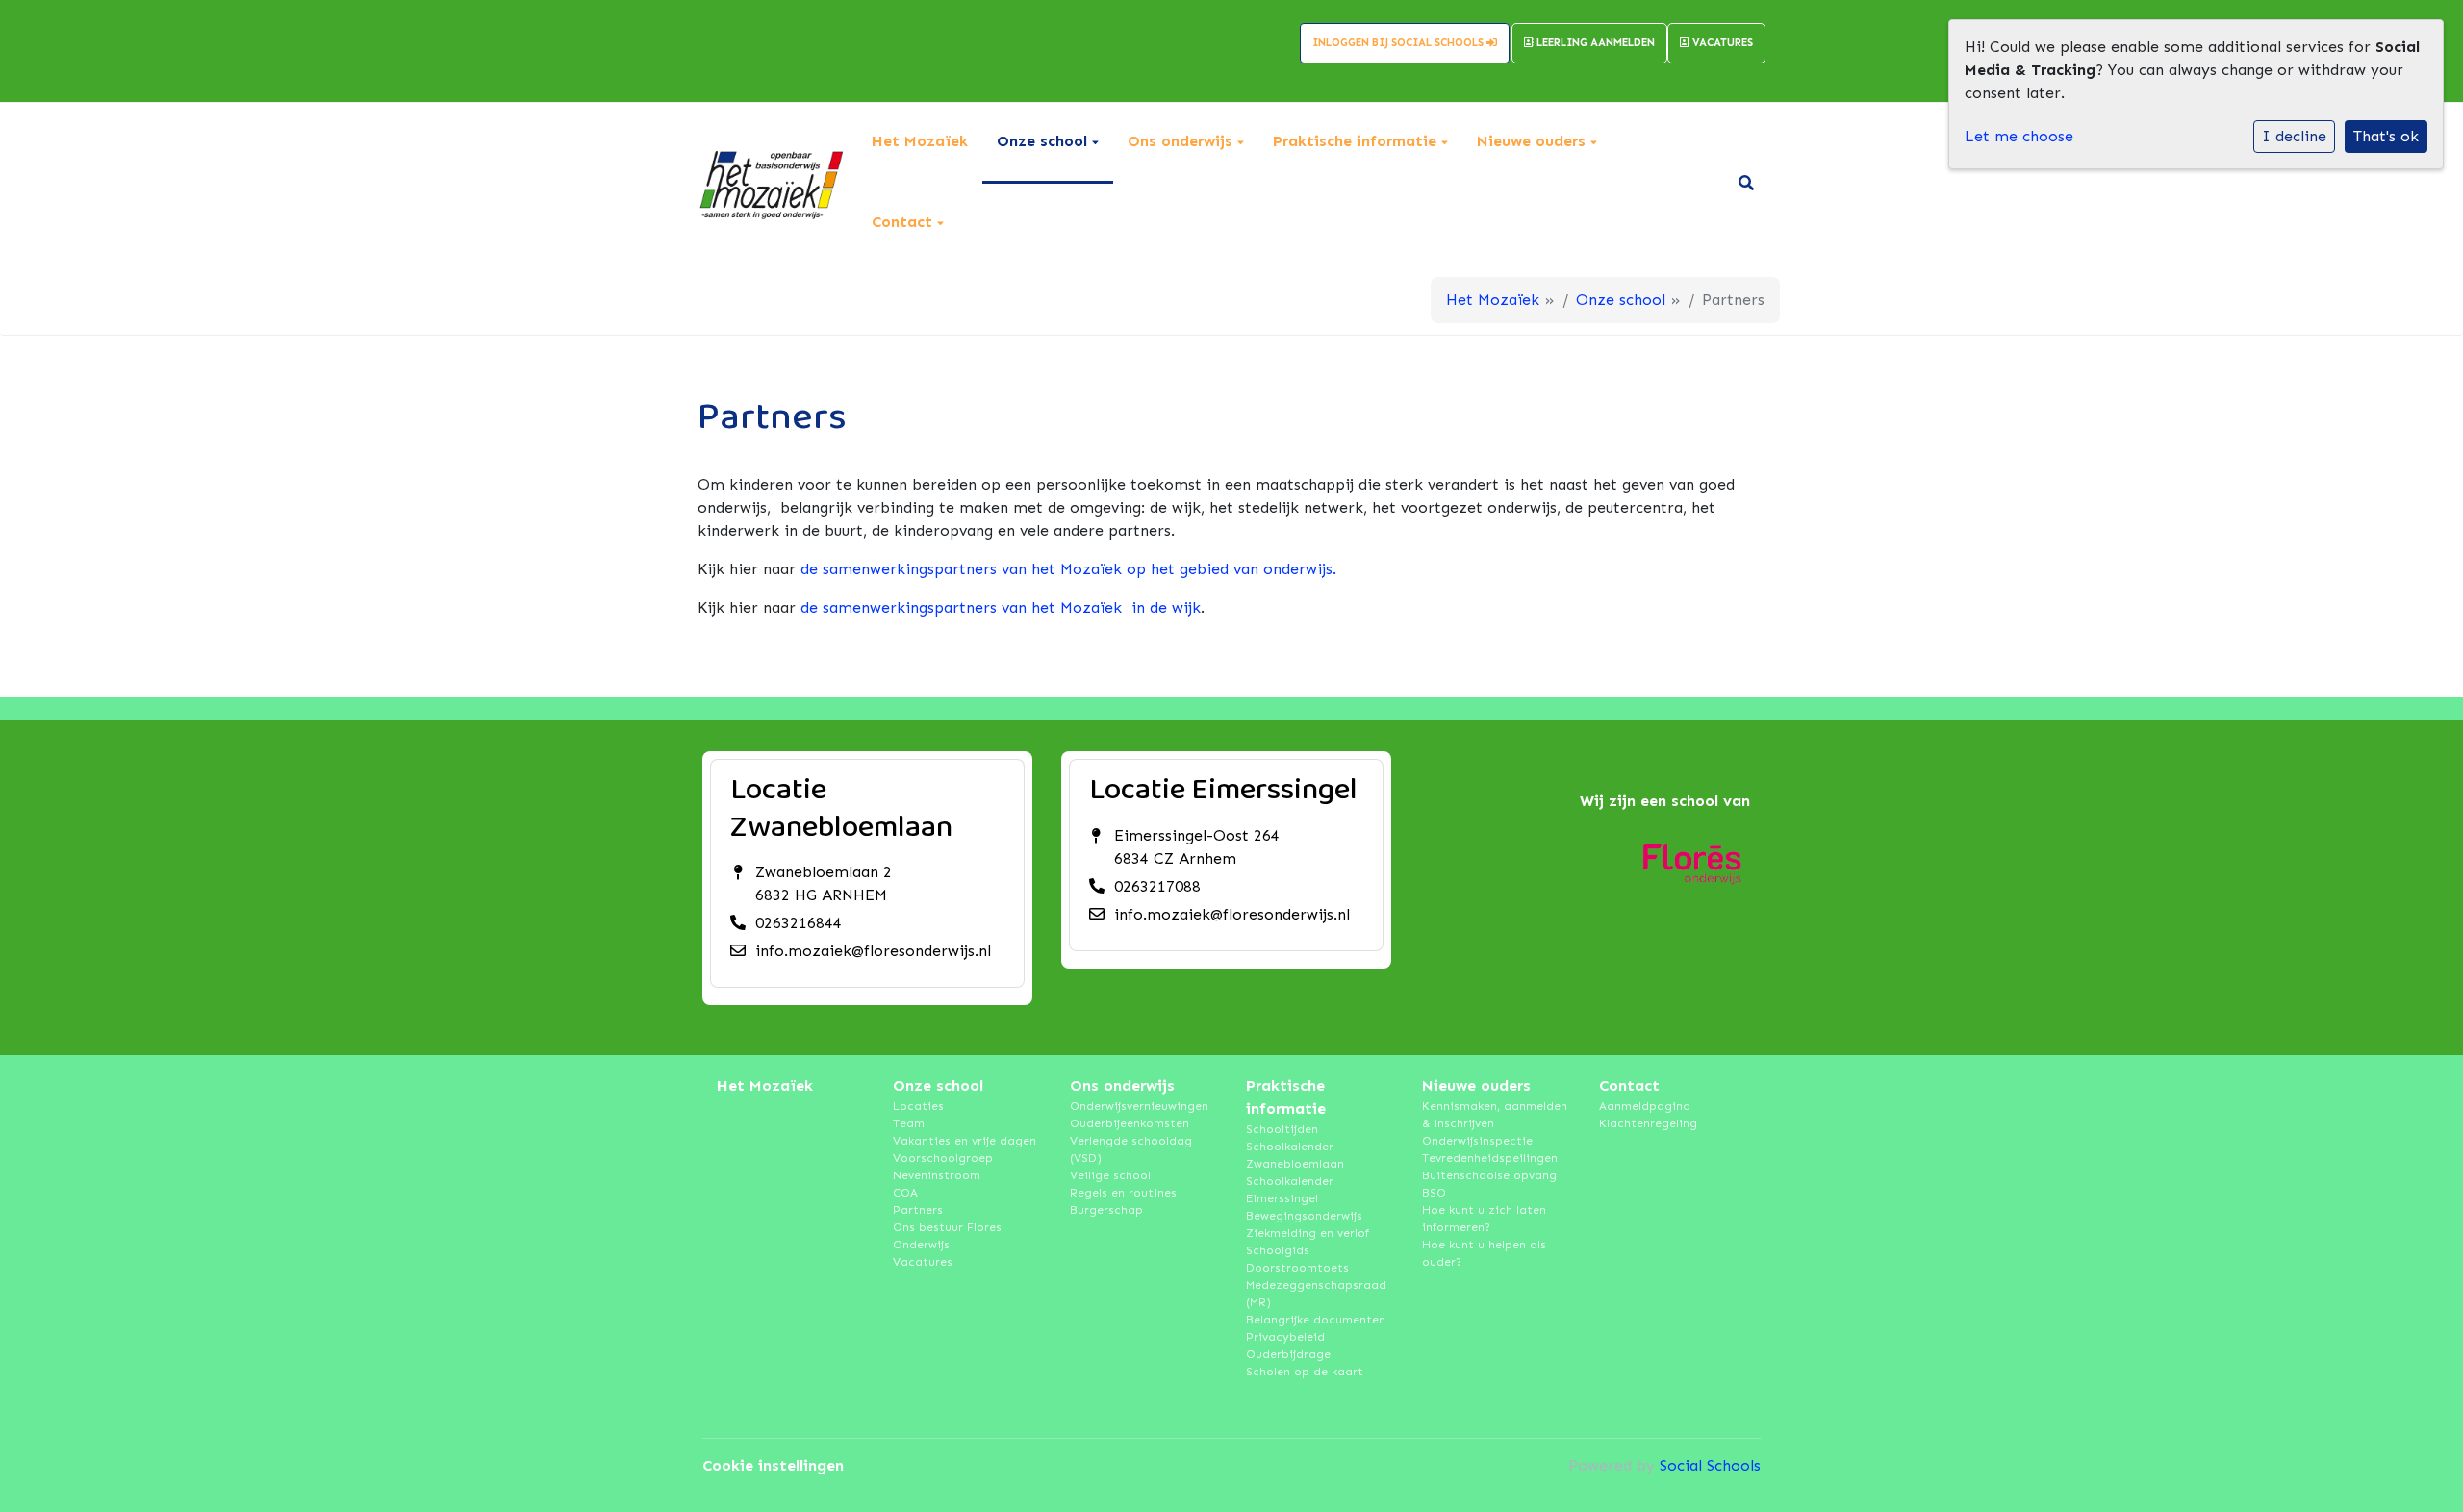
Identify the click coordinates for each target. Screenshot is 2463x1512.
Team (909, 1123)
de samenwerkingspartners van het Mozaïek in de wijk (1001, 607)
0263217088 (1157, 886)
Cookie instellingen (773, 1465)
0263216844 (799, 923)
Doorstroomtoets (1297, 1268)
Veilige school (1110, 1175)
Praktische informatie (1357, 141)
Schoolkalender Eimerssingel (1290, 1190)
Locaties (918, 1106)
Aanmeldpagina (1645, 1106)
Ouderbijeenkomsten (1130, 1123)
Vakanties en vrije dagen (965, 1141)
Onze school (1044, 141)
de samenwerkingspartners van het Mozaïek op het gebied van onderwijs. (1068, 569)
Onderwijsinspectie (1477, 1141)
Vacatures (1721, 43)
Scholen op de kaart (1305, 1372)
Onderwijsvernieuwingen (1139, 1106)
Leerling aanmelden (1594, 43)
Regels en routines (1123, 1193)
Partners (918, 1210)
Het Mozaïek (920, 141)
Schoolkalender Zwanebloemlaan (1295, 1155)
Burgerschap (1106, 1210)
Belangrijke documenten (1316, 1320)
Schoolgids (1278, 1250)
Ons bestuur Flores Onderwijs (947, 1236)
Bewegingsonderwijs (1304, 1216)
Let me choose (2019, 136)
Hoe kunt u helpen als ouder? (1484, 1253)
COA (905, 1193)
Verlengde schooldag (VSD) (1131, 1149)
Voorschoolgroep (943, 1158)
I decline (2294, 136)
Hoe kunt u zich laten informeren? (1484, 1219)
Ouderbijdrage (1288, 1354)
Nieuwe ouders (1534, 141)
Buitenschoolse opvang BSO (1489, 1184)
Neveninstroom (937, 1175)
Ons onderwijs (1182, 141)
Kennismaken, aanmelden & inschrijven (1495, 1115)
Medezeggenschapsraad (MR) (1316, 1294)
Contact (904, 222)
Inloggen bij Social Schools (1399, 43)
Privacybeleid (1285, 1337)
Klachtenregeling (1648, 1123)
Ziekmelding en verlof (1308, 1233)
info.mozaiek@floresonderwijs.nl (873, 951)
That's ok (2386, 136)
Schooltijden (1282, 1129)
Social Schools (1710, 1465)
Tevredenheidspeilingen (1490, 1158)
